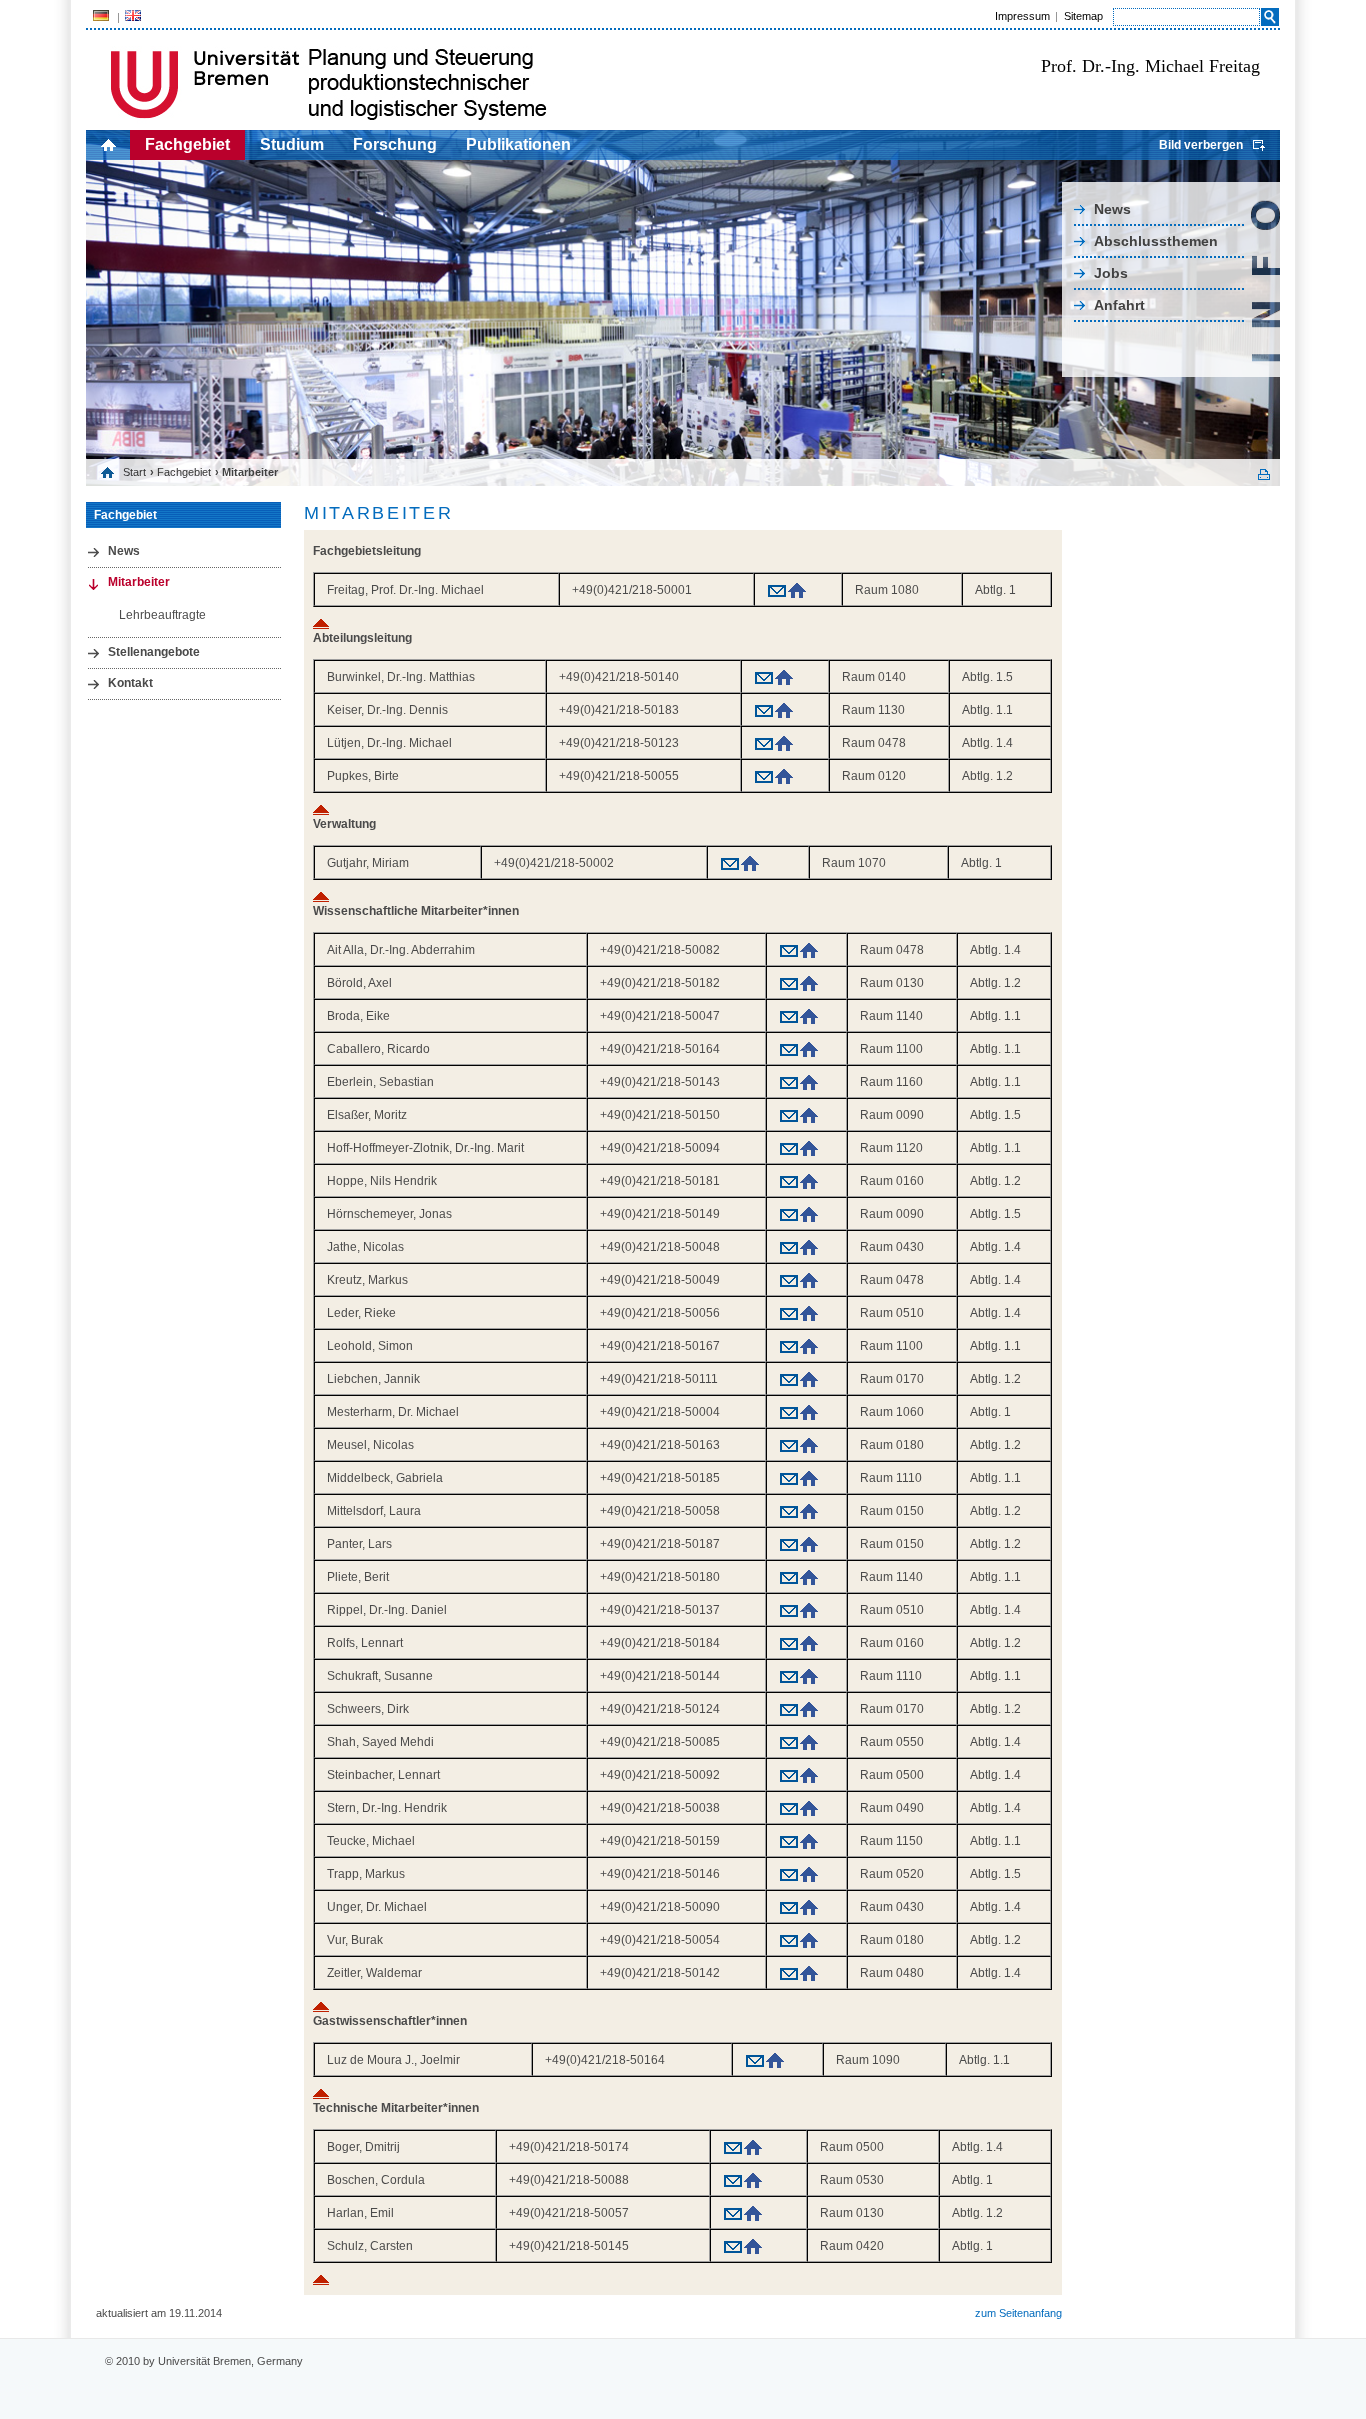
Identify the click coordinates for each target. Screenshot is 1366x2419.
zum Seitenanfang (1018, 2313)
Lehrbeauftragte (162, 615)
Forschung (395, 144)
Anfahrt (1119, 305)
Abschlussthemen (1156, 241)
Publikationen (518, 144)
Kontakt (130, 683)
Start (134, 472)
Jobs (1111, 273)
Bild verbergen (1201, 145)
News (1112, 209)
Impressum (1022, 16)
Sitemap (1083, 16)
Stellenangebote (154, 652)
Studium (292, 144)
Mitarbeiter (139, 582)
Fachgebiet (187, 144)
